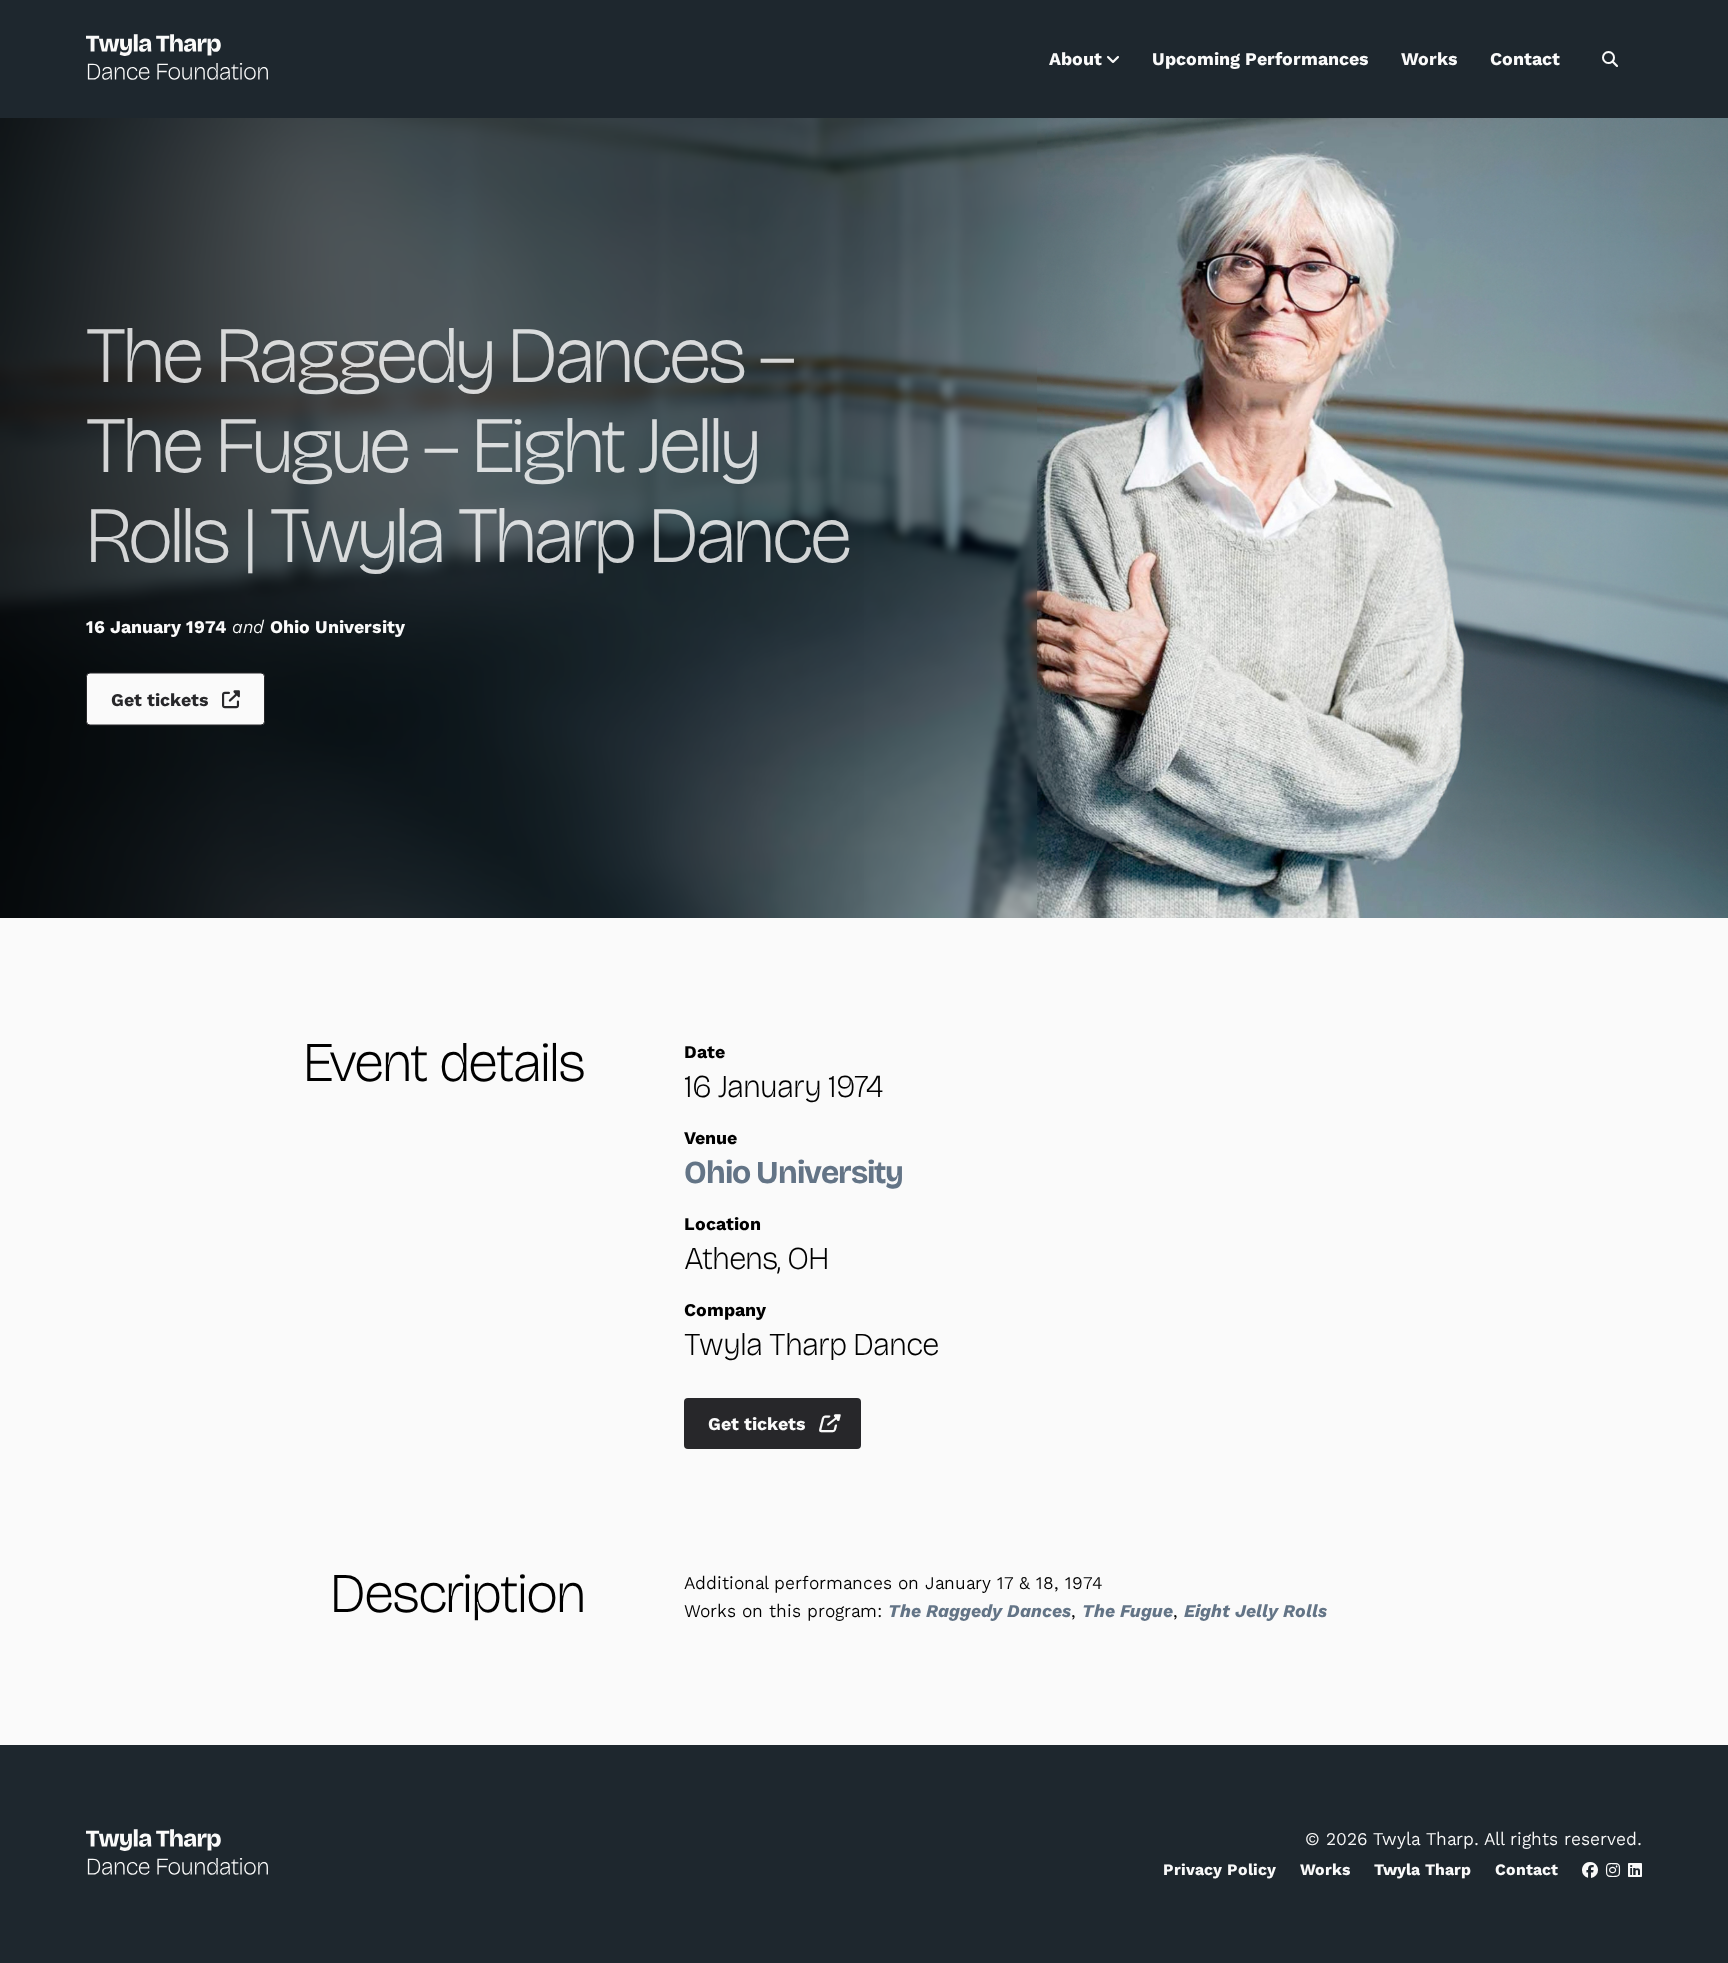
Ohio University (793, 1172)
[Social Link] (1590, 1870)
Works (1429, 59)
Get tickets (162, 700)
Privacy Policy (1219, 1869)
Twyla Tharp (1422, 1869)
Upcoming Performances (1260, 59)
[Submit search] (1610, 59)
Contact (1525, 59)
